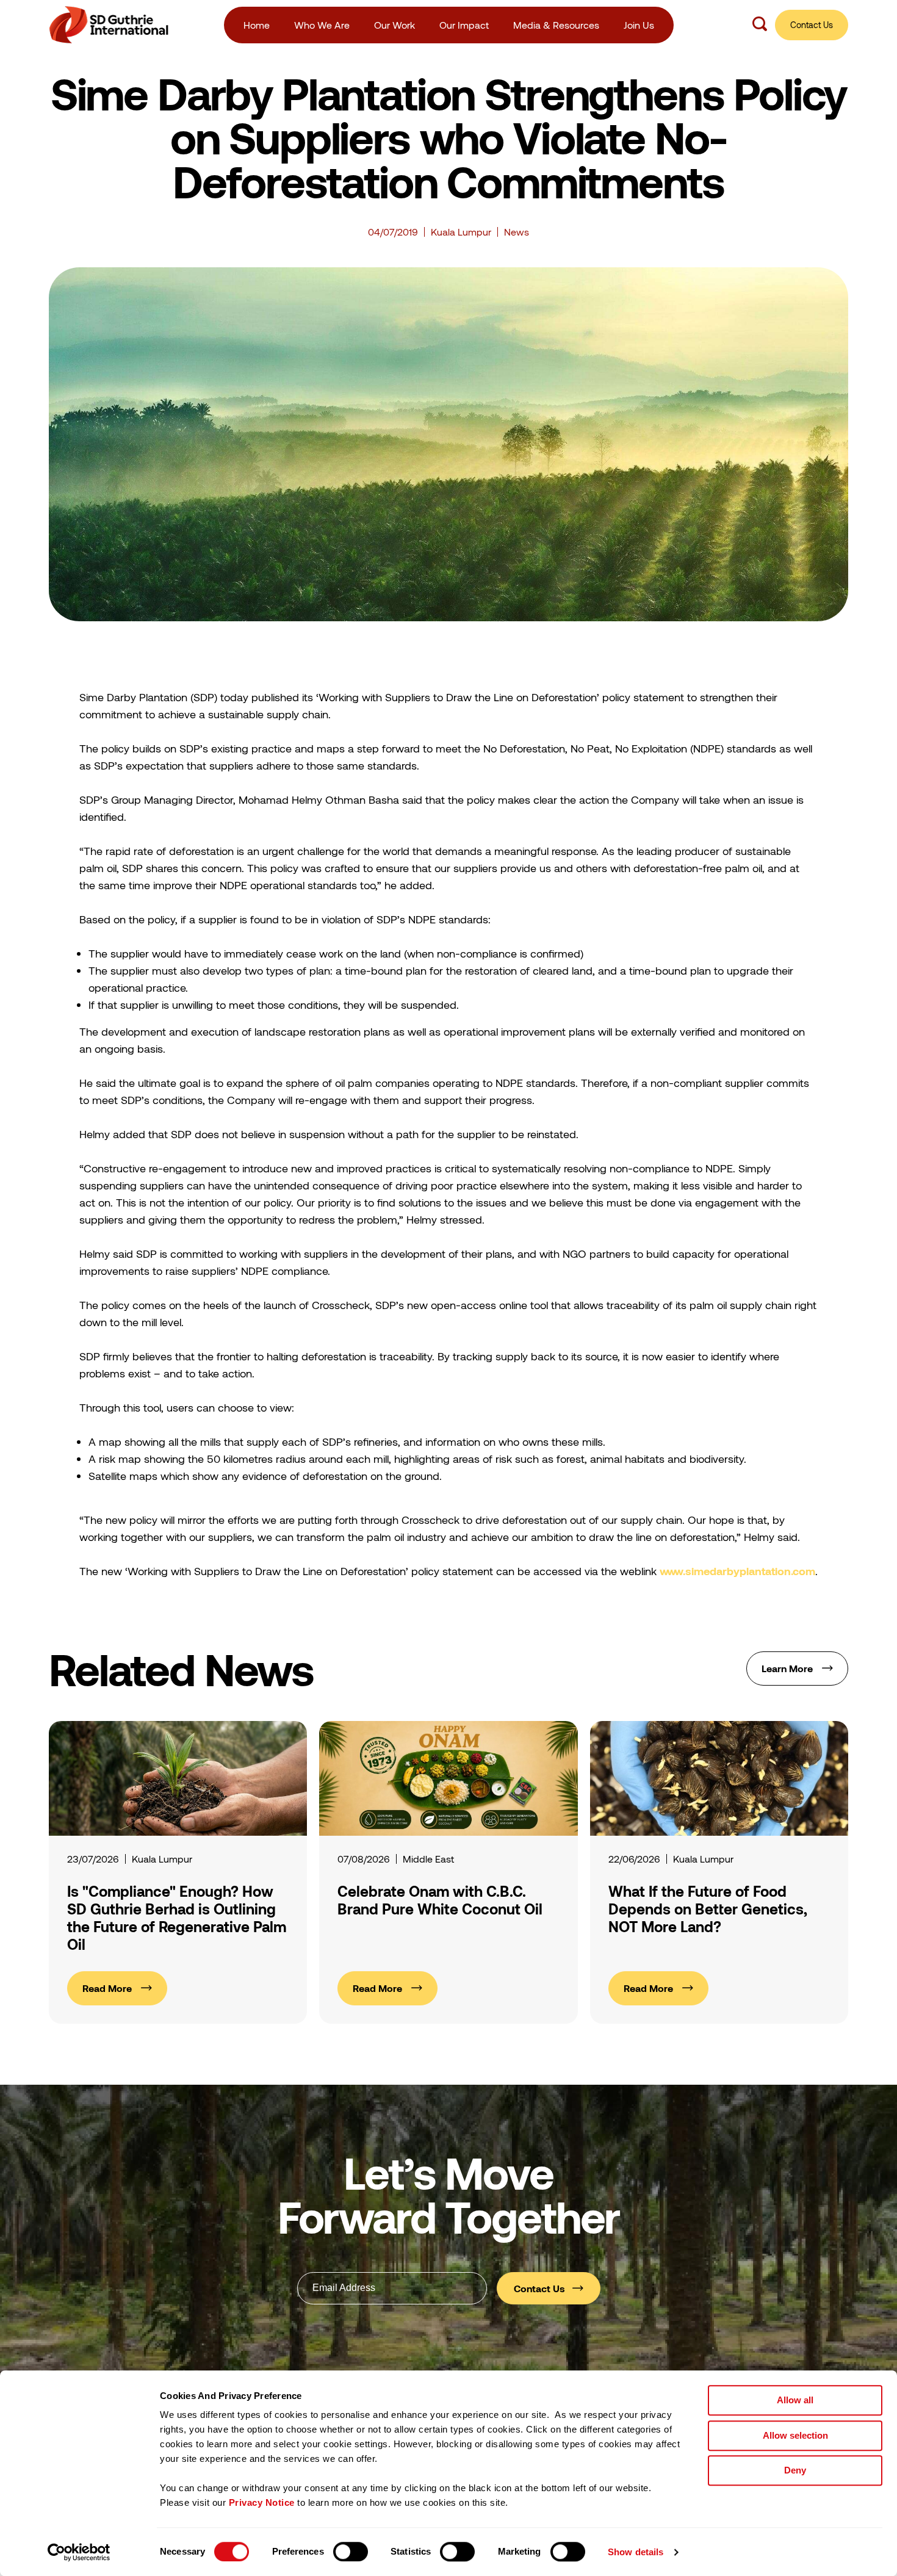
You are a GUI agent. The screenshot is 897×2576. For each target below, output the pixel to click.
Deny (795, 2470)
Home (257, 25)
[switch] (351, 2552)
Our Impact (464, 25)
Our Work (394, 25)
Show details (636, 2552)
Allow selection (795, 2435)
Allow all (795, 2400)
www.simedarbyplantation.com (737, 1571)
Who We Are (322, 25)
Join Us (639, 25)
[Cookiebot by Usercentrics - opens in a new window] (79, 2552)
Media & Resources (556, 25)
